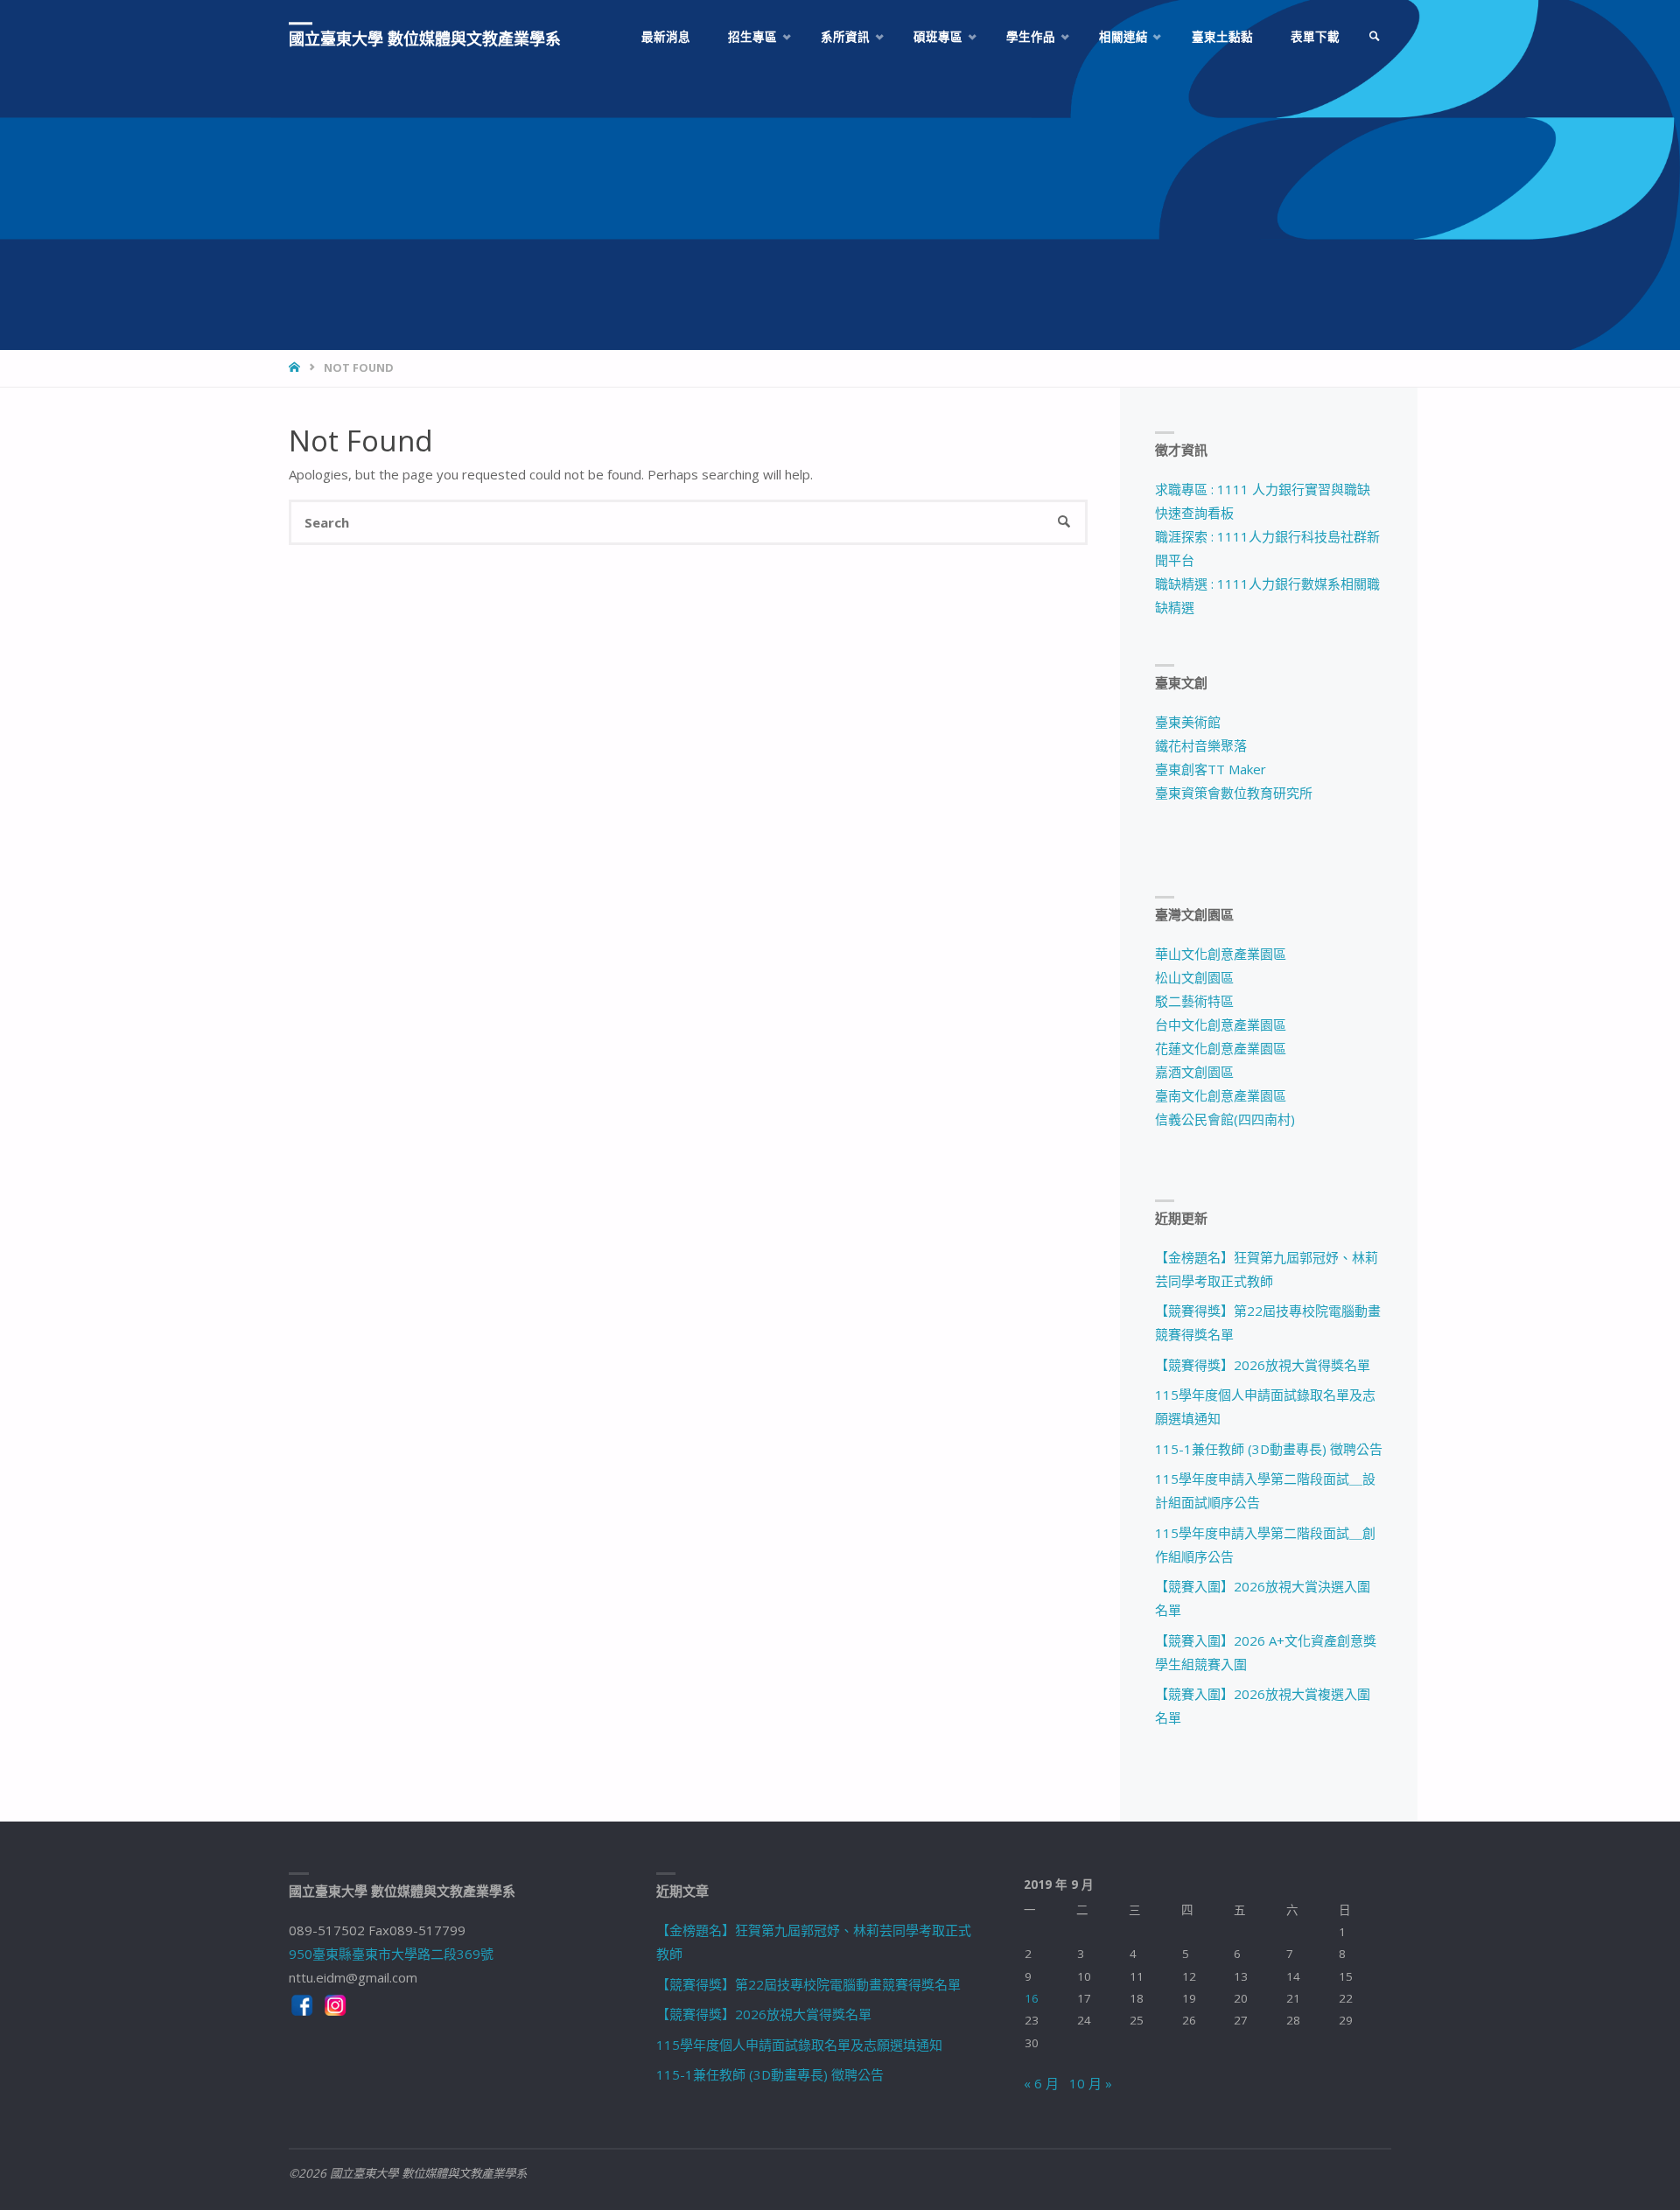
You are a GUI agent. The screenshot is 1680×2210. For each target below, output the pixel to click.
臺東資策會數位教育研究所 (1234, 793)
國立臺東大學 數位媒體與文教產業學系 (425, 38)
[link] (1375, 37)
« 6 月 (1041, 2083)
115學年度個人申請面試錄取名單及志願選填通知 (799, 2045)
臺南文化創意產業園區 (1221, 1095)
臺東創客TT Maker (1211, 769)
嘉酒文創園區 (1194, 1072)
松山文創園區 (1194, 977)
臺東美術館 (1188, 722)
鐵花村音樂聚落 (1201, 745)
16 (1032, 1998)
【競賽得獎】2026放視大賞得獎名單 (1263, 1365)
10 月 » (1091, 2083)
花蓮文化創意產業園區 (1221, 1048)
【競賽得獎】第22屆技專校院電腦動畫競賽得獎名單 (808, 1984)
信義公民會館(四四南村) (1225, 1119)
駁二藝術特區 (1194, 1001)
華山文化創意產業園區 (1221, 954)
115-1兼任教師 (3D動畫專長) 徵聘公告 (1269, 1449)
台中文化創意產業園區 (1221, 1025)
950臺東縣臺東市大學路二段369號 (391, 1954)
